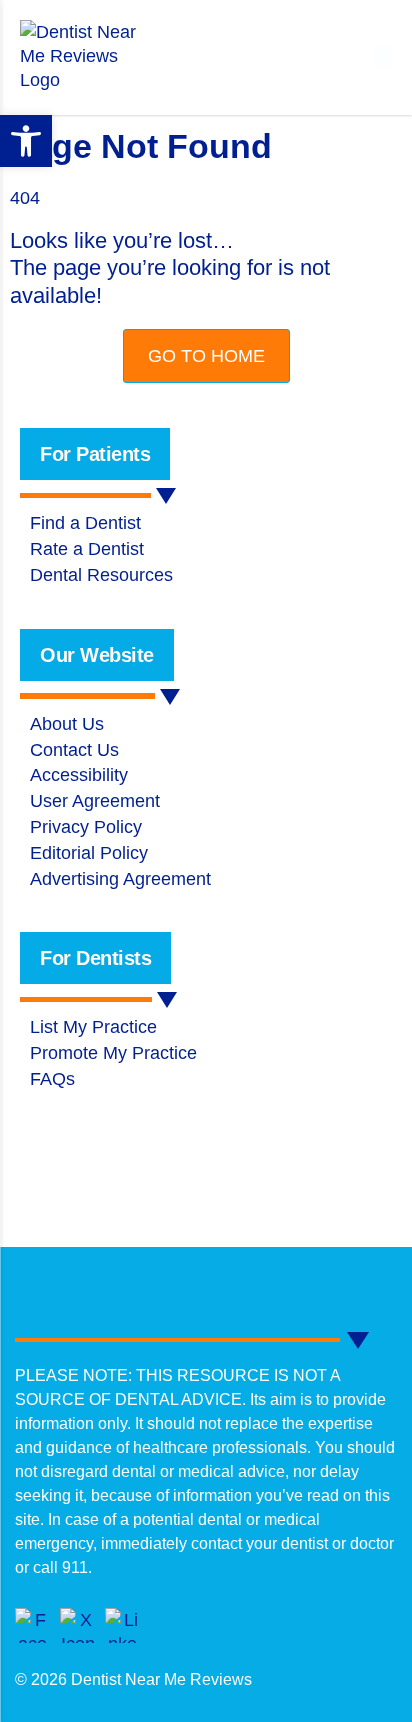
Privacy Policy (86, 827)
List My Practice (93, 1027)
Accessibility (79, 775)
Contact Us (74, 750)
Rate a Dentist (87, 549)
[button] (383, 58)
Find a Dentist (85, 523)
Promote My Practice (113, 1053)
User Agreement (95, 801)
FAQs (52, 1079)
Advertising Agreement (120, 879)
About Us (67, 724)
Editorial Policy (89, 853)
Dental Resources (101, 575)
